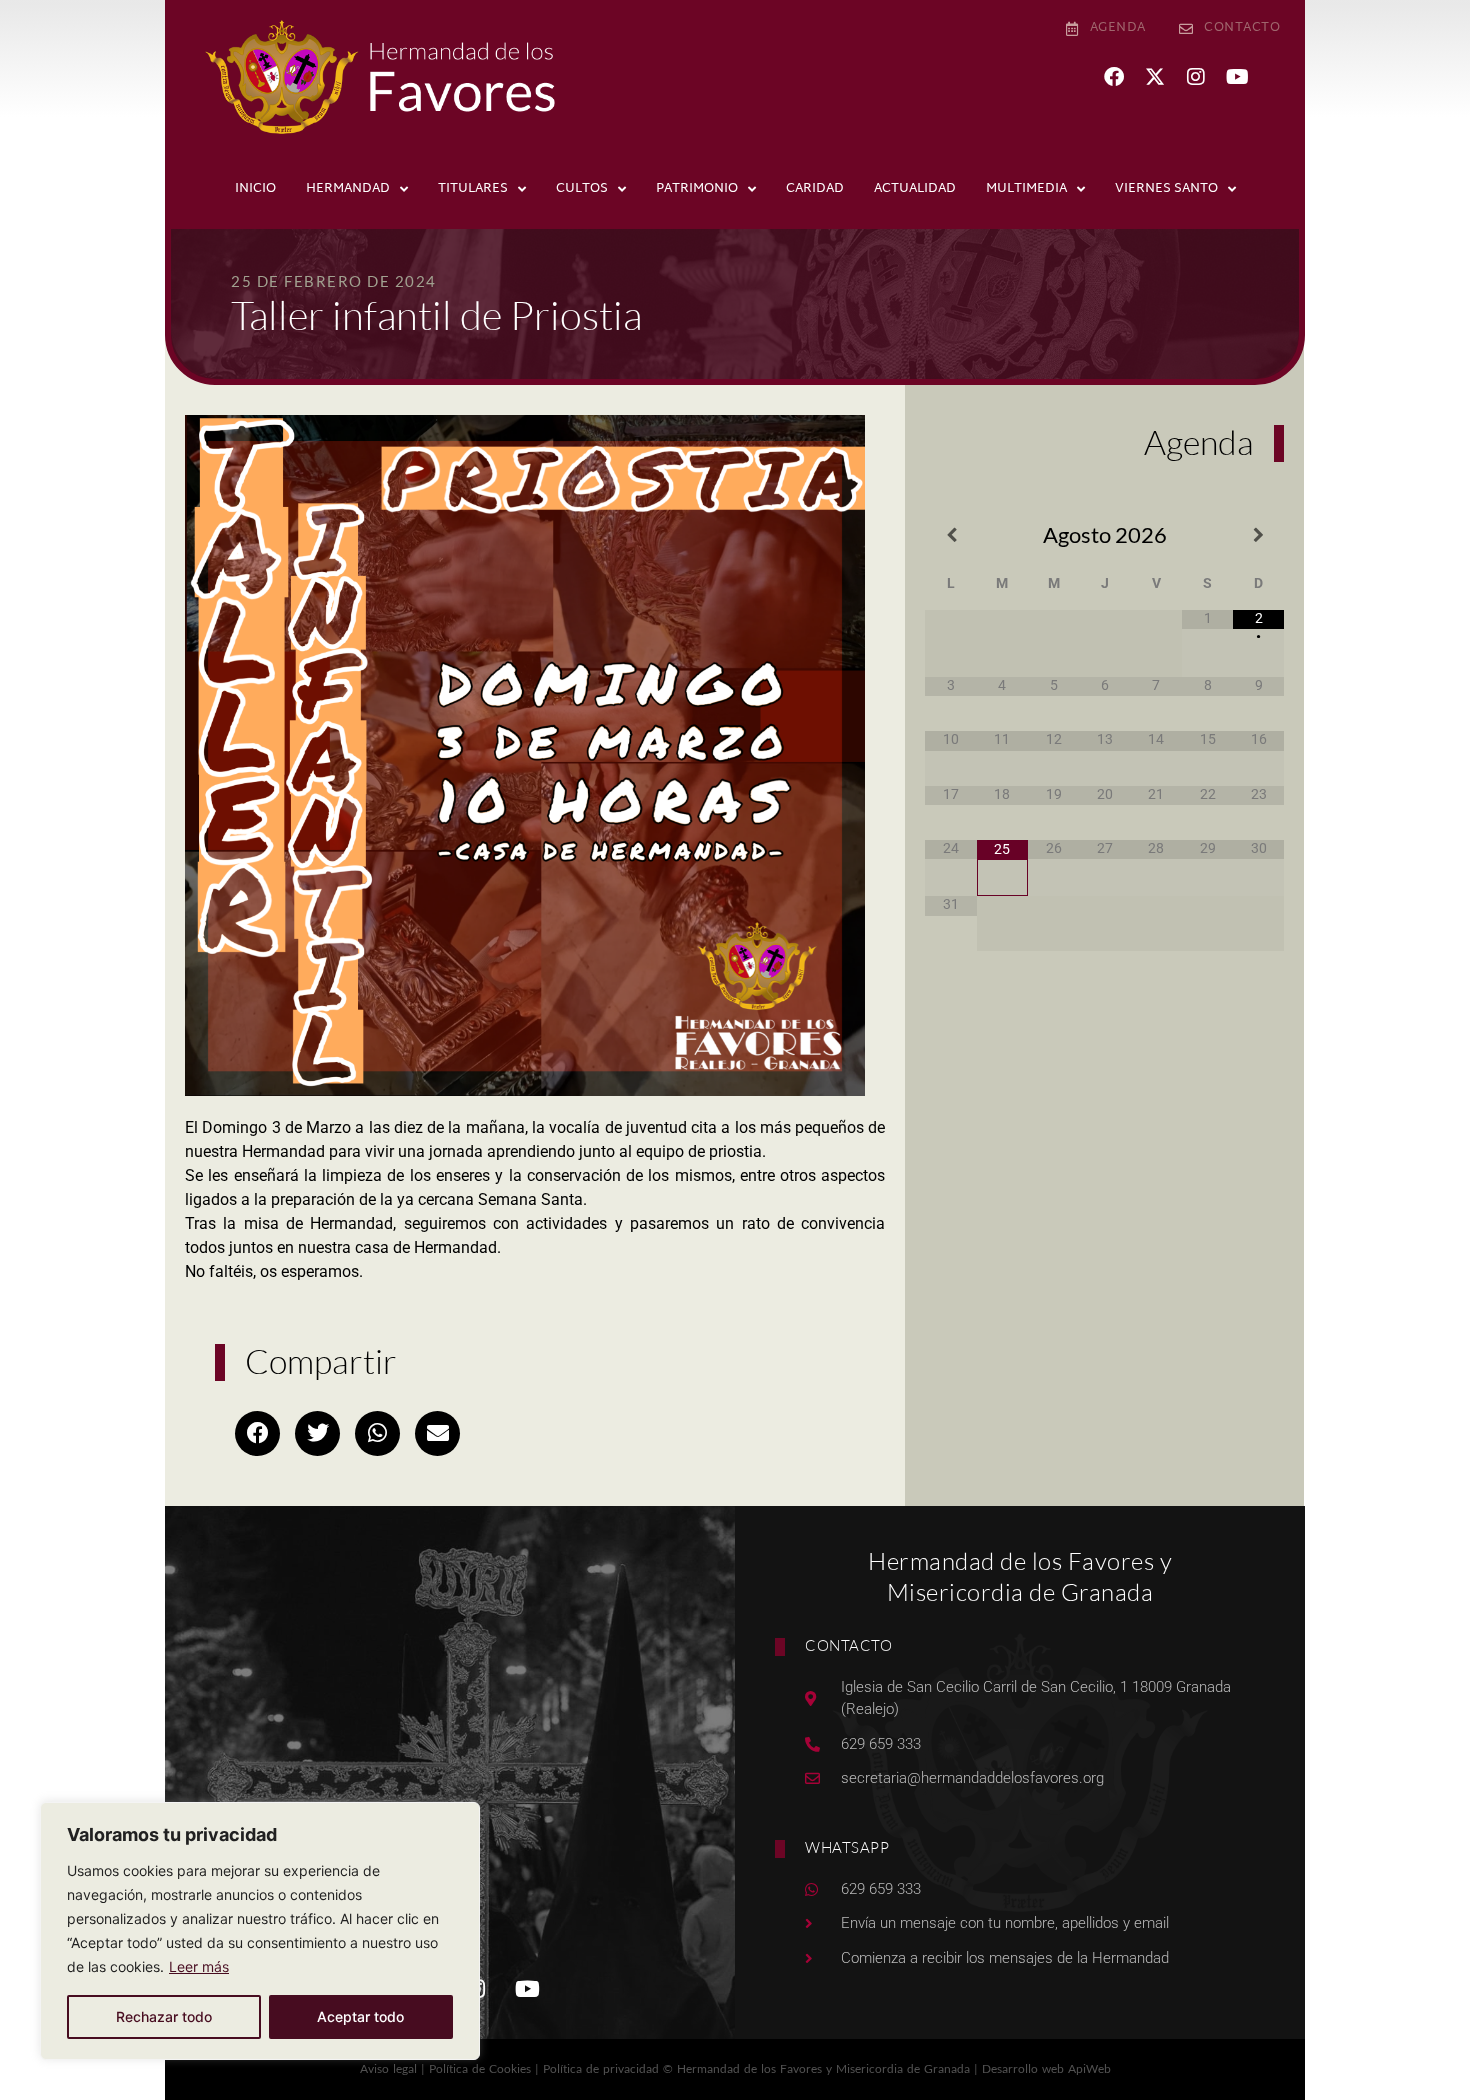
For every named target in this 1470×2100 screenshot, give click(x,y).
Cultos (582, 189)
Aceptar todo (360, 2016)
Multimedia (1026, 189)
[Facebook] (1114, 77)
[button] (257, 1433)
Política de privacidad (601, 2068)
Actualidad (915, 189)
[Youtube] (1237, 77)
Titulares (473, 189)
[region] (260, 1931)
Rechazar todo (164, 2016)
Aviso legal (388, 2068)
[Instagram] (1196, 77)
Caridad (815, 189)
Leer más (199, 1966)
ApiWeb (1089, 2068)
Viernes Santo (1166, 189)
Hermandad (348, 189)
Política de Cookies (480, 2068)
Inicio (255, 189)
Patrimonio (697, 189)
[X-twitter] (1155, 77)
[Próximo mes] (1258, 535)
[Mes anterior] (950, 535)
